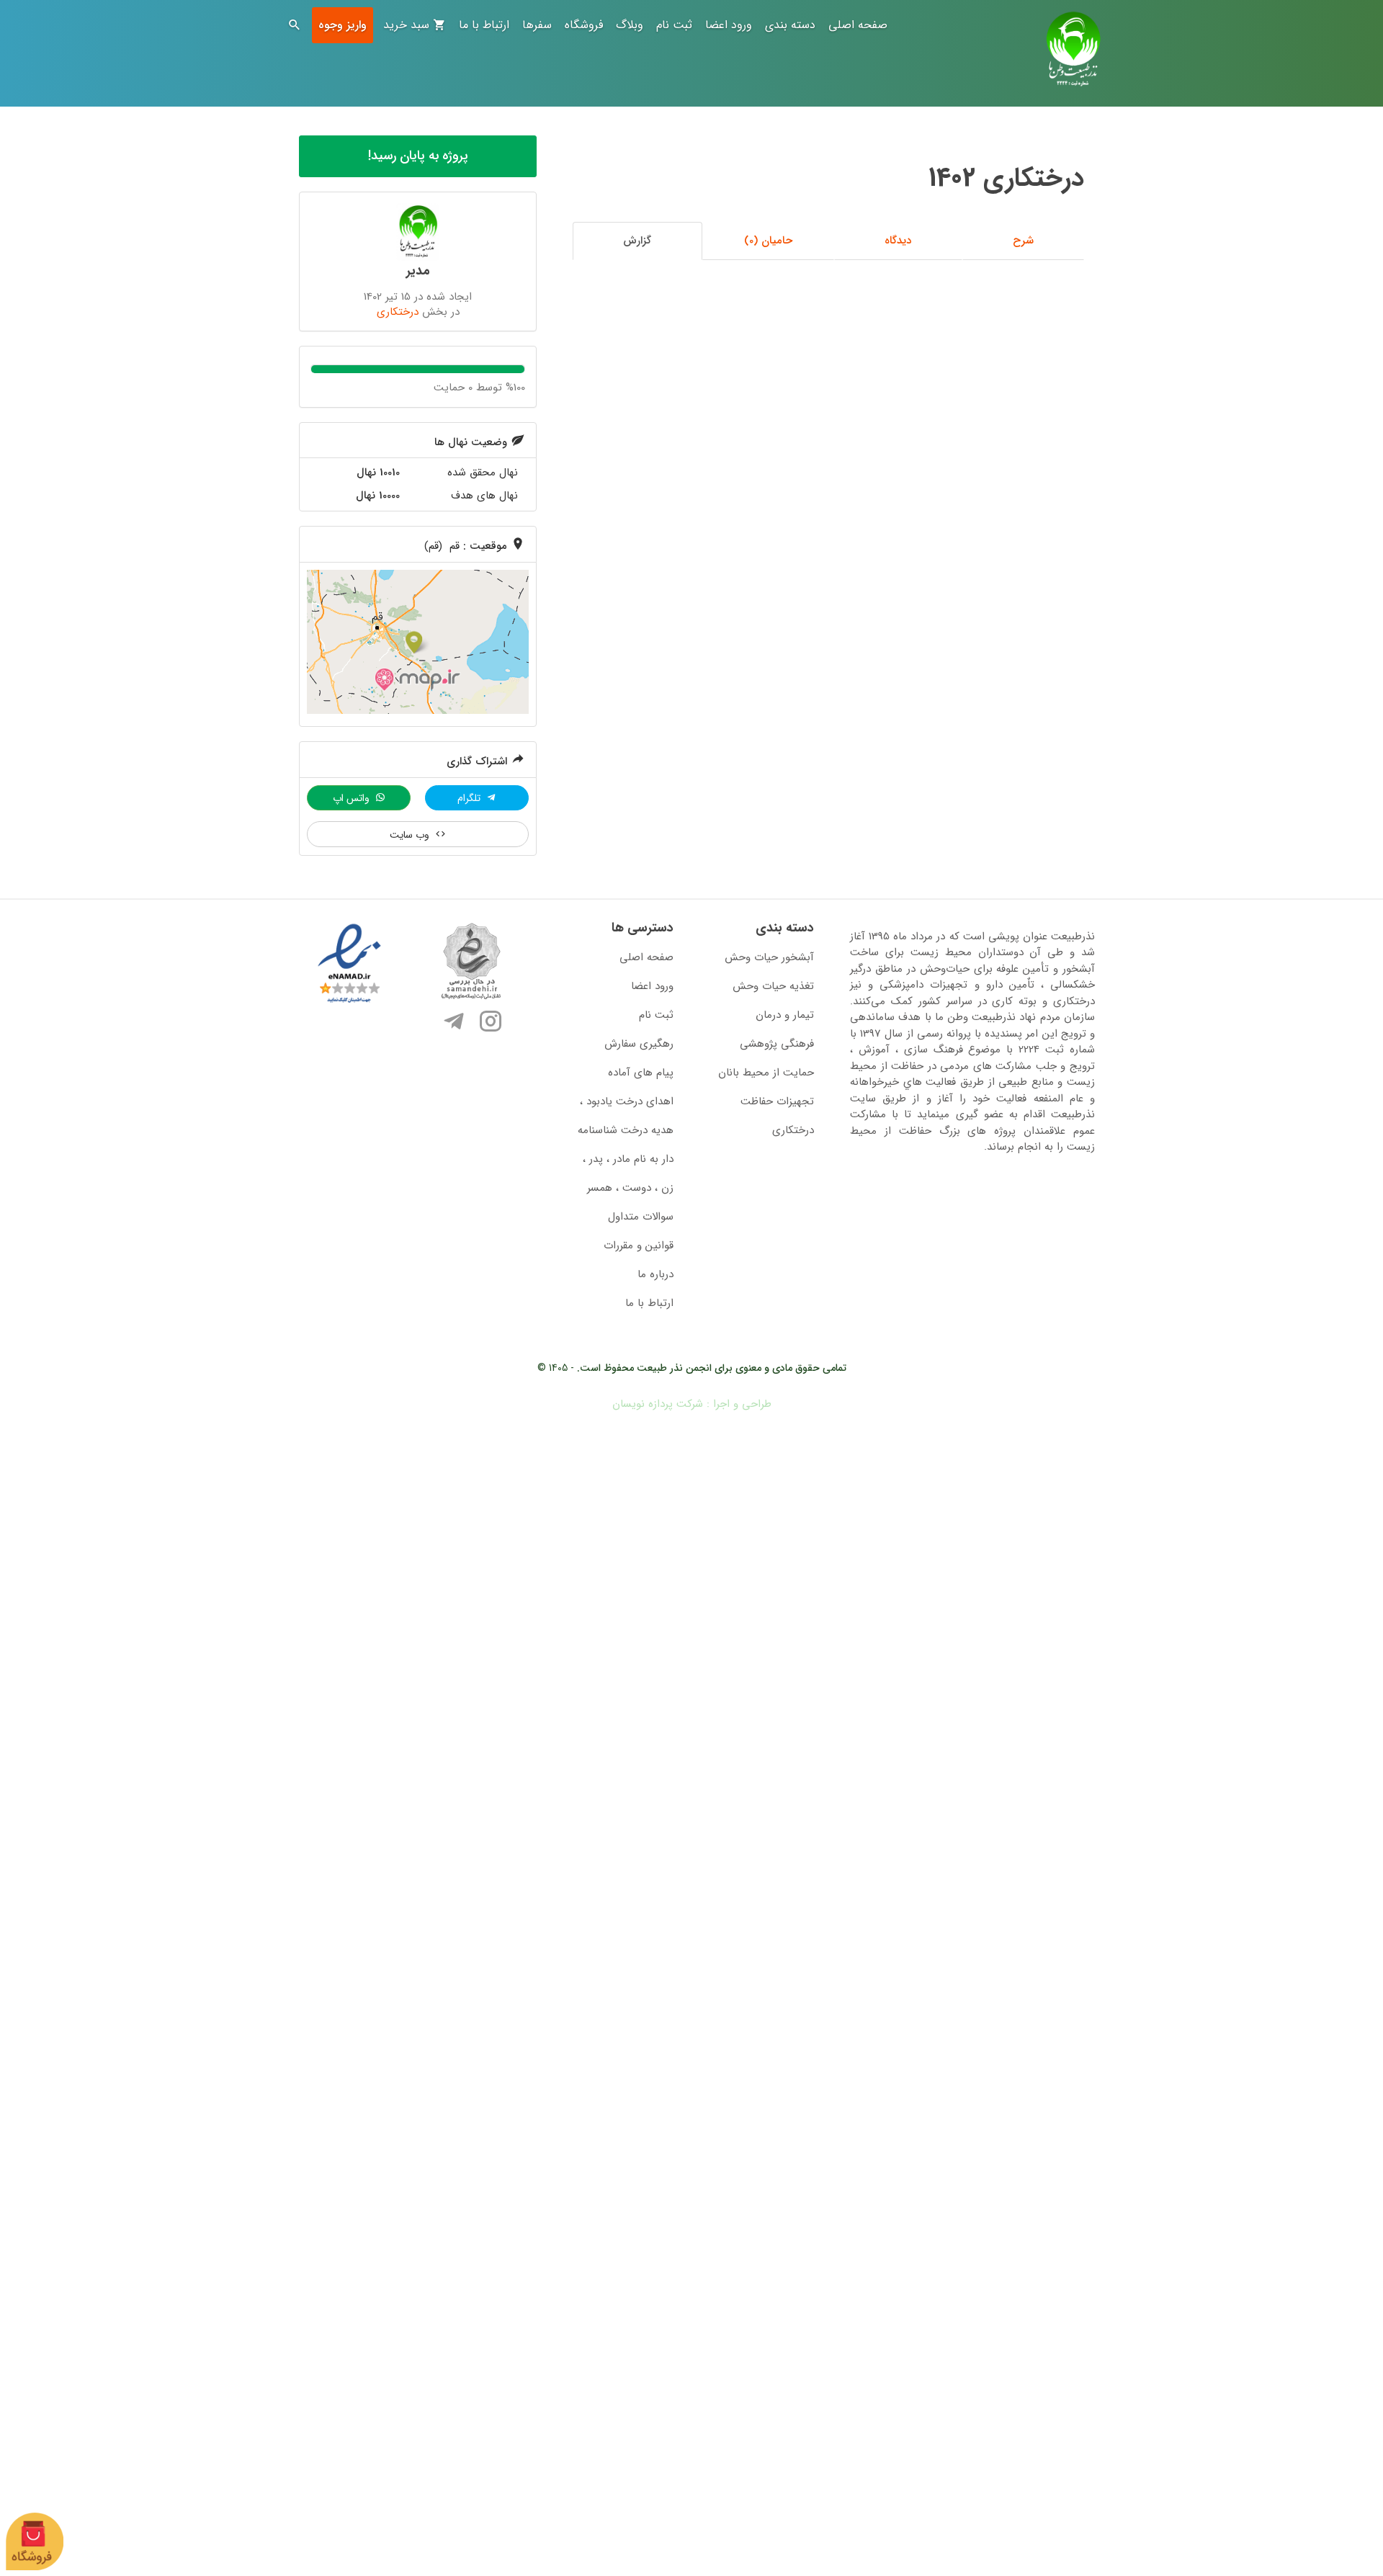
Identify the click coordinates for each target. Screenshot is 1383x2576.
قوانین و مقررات (639, 1245)
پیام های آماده (641, 1073)
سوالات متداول (641, 1217)
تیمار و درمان (785, 1015)
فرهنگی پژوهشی (777, 1044)
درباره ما (655, 1274)
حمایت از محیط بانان (766, 1073)
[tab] (1024, 241)
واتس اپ (353, 798)
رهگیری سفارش (639, 1044)
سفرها (537, 25)
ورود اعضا (729, 25)
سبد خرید (408, 25)
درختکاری (398, 312)
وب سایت (411, 835)
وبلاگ (630, 25)
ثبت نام (674, 25)
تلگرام (470, 798)
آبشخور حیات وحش (769, 957)
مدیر (418, 271)
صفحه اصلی (858, 25)
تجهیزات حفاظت (777, 1101)
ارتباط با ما (484, 25)
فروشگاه (584, 25)
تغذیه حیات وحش (773, 986)
